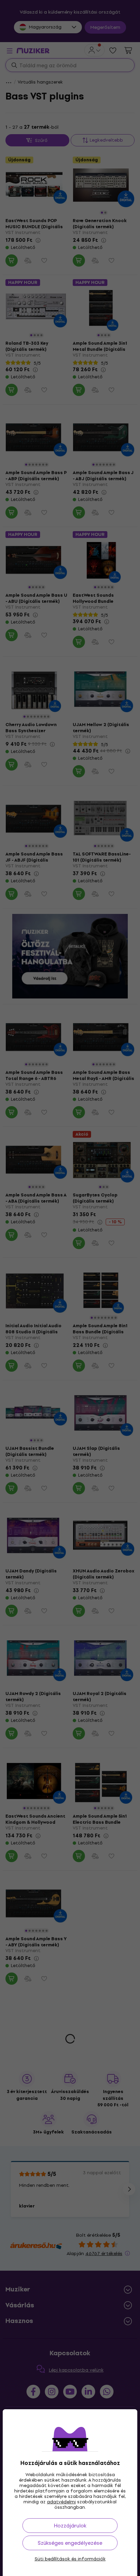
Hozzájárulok (70, 2526)
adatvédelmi (61, 2502)
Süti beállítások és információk (70, 2559)
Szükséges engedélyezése (70, 2543)
